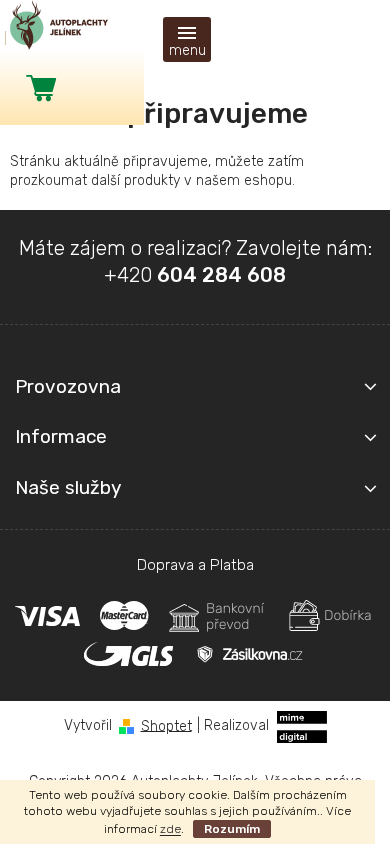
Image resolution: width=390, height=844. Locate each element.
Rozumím (232, 829)
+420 (195, 275)
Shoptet (166, 725)
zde (170, 829)
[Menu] (187, 39)
